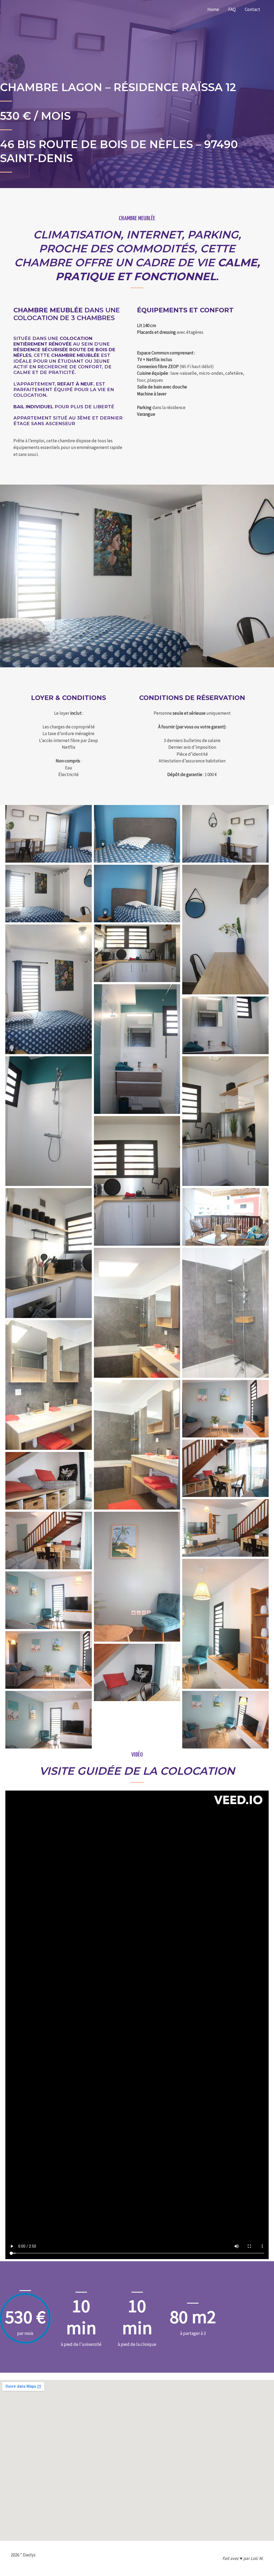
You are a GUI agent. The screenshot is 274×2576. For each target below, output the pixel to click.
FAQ (232, 9)
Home (213, 9)
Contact (252, 9)
